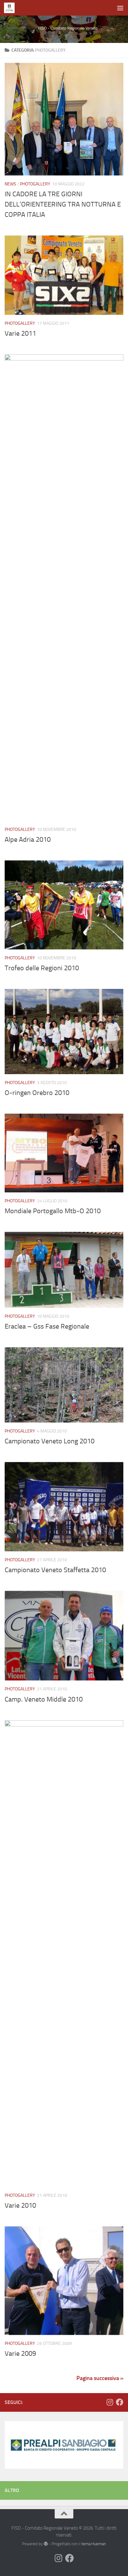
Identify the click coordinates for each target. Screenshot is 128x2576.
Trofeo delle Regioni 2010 (42, 968)
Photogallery (35, 184)
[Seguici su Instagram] (110, 2402)
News (10, 184)
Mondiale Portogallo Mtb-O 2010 (53, 1211)
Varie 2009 (20, 2354)
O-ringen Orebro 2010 (37, 1093)
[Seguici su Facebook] (120, 2402)
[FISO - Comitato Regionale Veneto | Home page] (11, 8)
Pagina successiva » (100, 2378)
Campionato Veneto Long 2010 (50, 1441)
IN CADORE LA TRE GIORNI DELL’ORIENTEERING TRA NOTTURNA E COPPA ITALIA (63, 204)
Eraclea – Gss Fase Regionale (47, 1326)
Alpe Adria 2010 (28, 840)
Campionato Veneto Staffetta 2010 (55, 1570)
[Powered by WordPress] (46, 2544)
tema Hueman (94, 2544)
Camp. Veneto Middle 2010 (44, 1699)
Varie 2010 (20, 2206)
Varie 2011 (20, 333)
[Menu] (120, 8)
